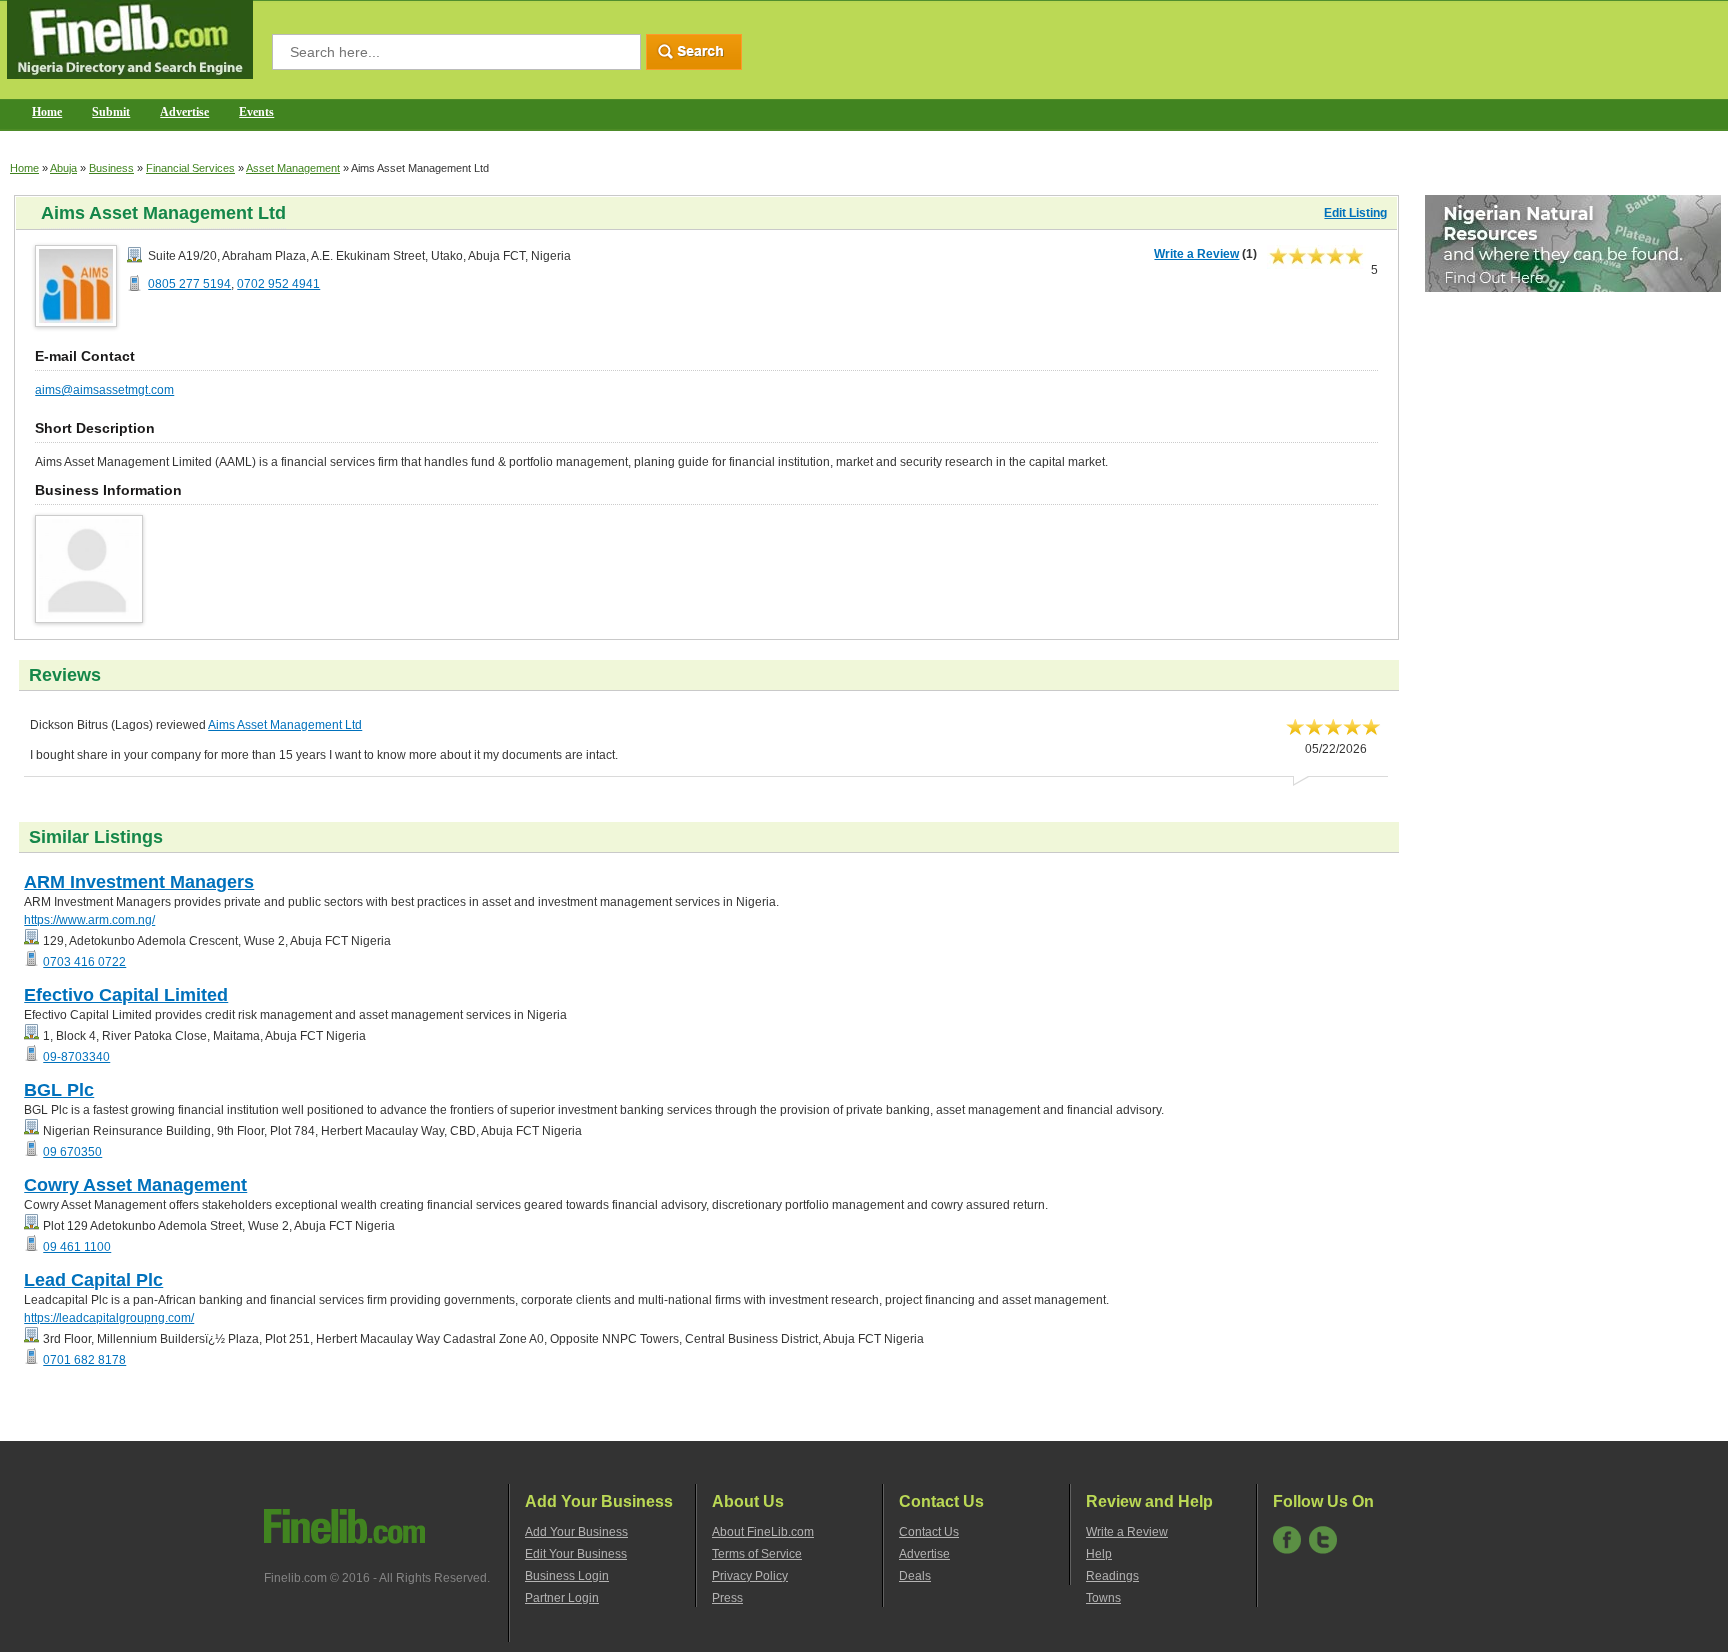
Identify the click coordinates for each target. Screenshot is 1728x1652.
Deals (915, 1576)
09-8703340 (76, 1057)
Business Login (567, 1576)
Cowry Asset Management (135, 1185)
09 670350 (72, 1152)
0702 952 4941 (278, 284)
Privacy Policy (750, 1576)
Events (256, 112)
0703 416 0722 (84, 962)
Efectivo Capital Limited (126, 995)
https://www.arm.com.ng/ (89, 920)
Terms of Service (757, 1554)
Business (111, 168)
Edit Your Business (576, 1554)
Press (727, 1598)
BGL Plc (59, 1090)
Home (47, 112)
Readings (1112, 1576)
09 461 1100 (77, 1247)
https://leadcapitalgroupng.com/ (109, 1318)
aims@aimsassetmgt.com (104, 390)
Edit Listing (1355, 213)
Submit (111, 112)
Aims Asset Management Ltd (285, 725)
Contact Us (929, 1532)
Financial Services (190, 168)
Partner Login (562, 1598)
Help (1099, 1554)
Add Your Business (576, 1532)
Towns (1103, 1598)
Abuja (63, 168)
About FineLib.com (763, 1532)
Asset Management (293, 168)
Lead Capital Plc (93, 1280)
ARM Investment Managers (139, 882)
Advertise (184, 112)
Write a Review (1196, 254)
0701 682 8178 (84, 1360)
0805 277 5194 (189, 284)
